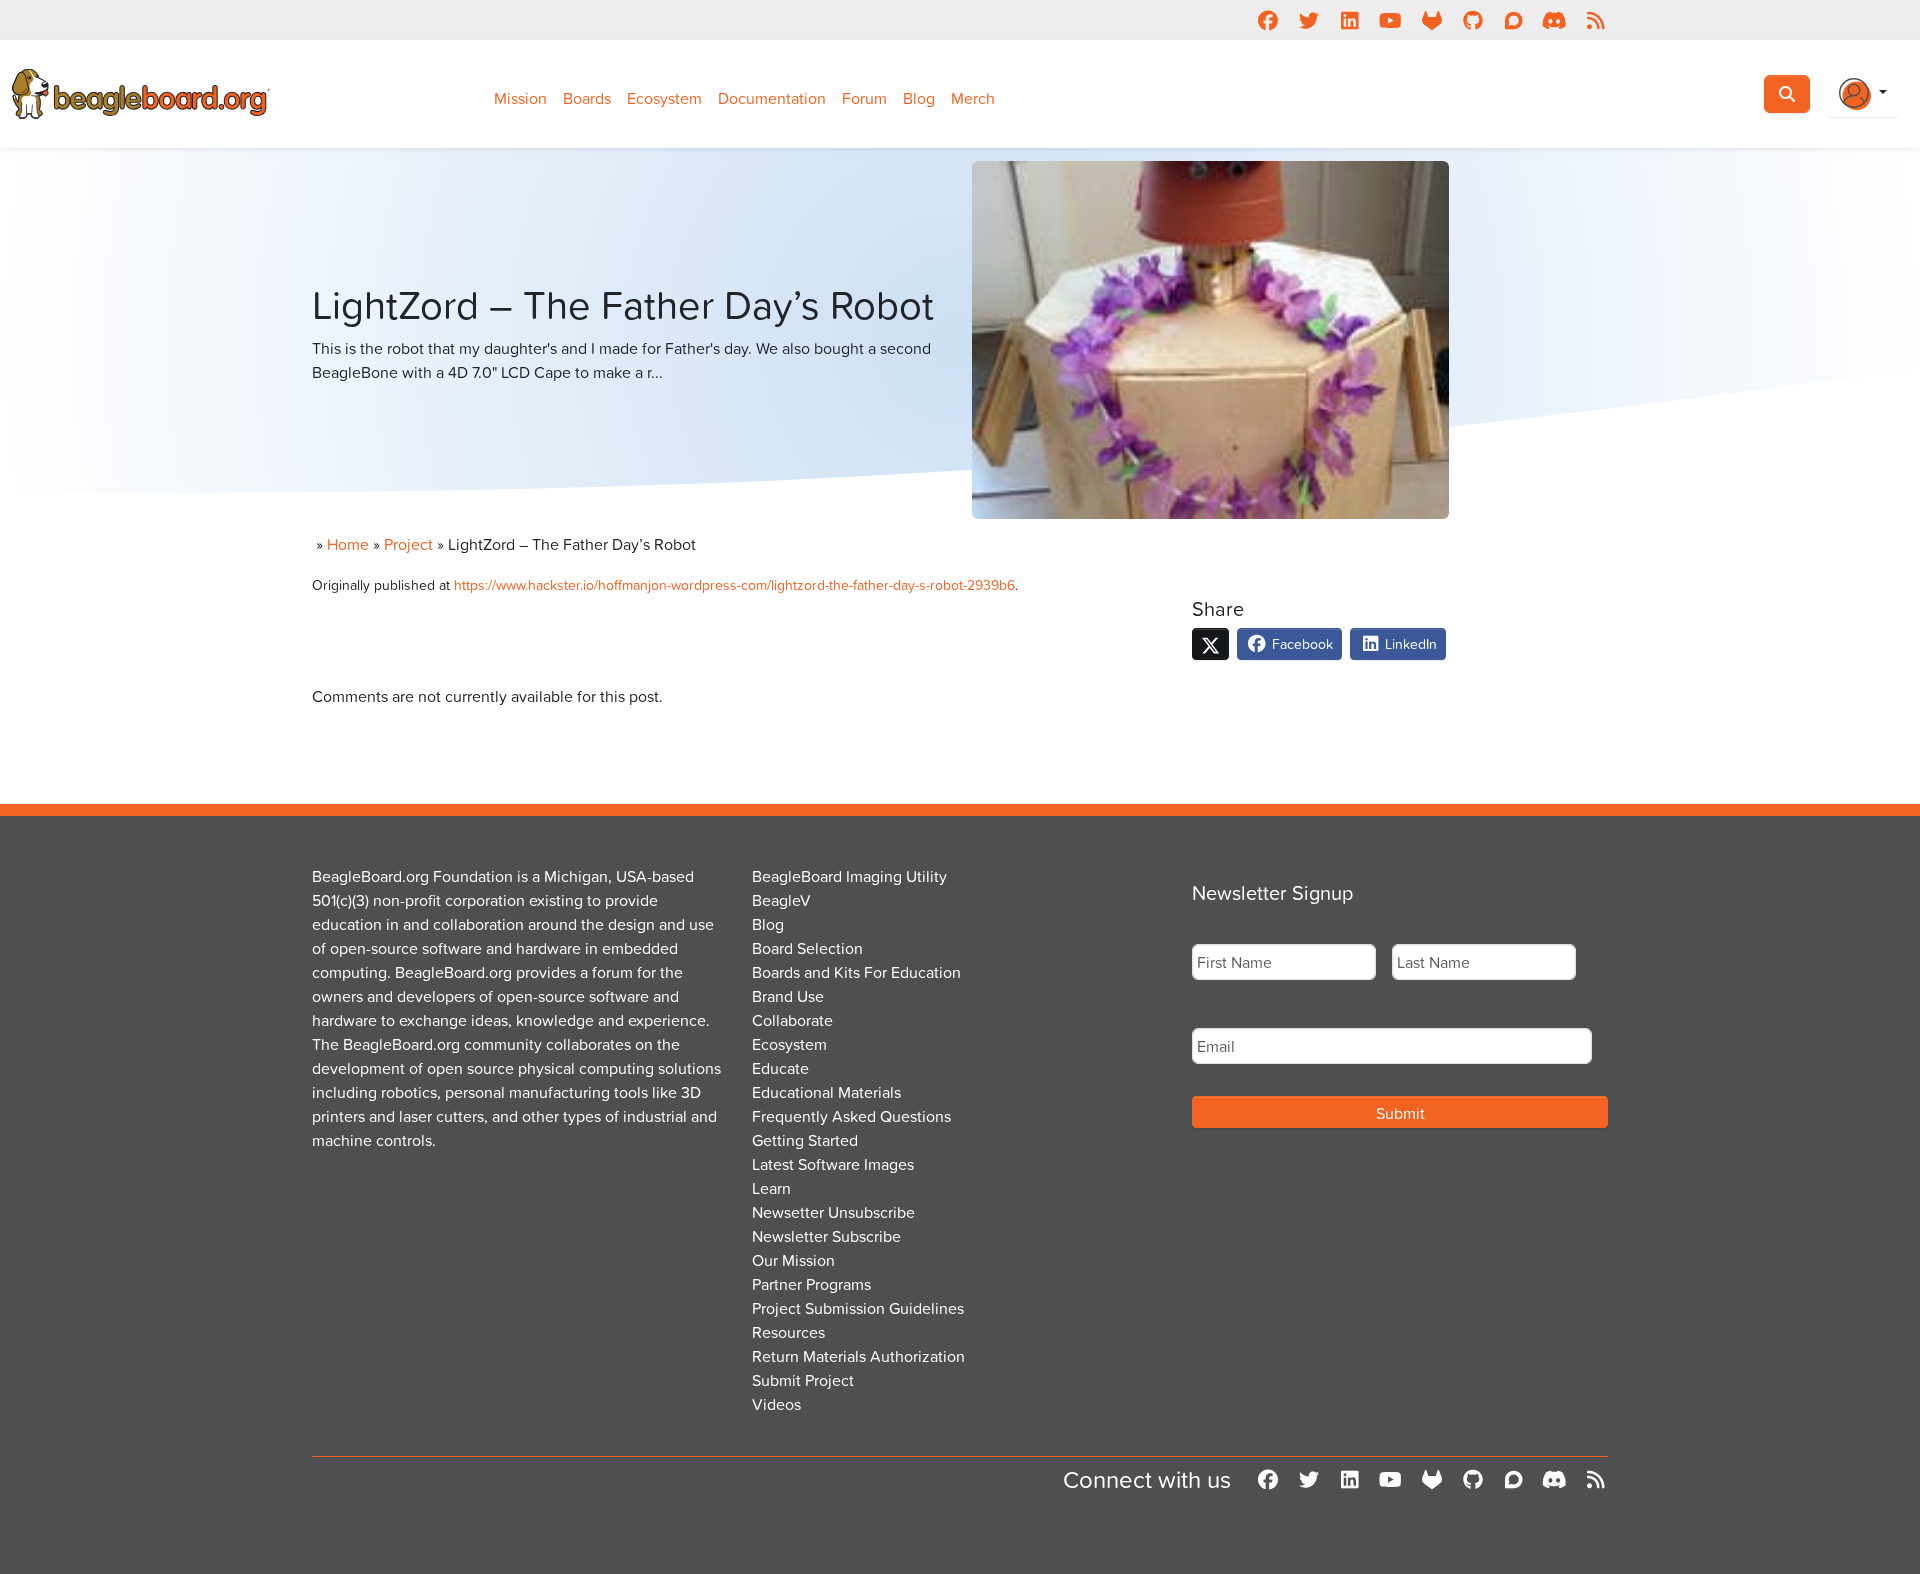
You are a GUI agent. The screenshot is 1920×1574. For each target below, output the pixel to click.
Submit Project (803, 1380)
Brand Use (788, 996)
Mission (520, 98)
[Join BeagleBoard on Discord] (1554, 20)
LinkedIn (1409, 643)
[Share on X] (1210, 644)
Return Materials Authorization (858, 1356)
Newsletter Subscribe (826, 1236)
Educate (780, 1068)
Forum (864, 98)
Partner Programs (811, 1284)
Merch (973, 98)
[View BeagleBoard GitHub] (1472, 20)
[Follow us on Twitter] (1308, 20)
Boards (587, 98)
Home (348, 544)
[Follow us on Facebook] (1267, 20)
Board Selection (807, 948)
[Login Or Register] (1863, 94)
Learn (771, 1188)
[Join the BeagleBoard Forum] (1513, 20)
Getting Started (805, 1140)
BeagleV (781, 900)
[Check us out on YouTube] (1390, 20)
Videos (776, 1404)
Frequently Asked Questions (851, 1116)
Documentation (772, 98)
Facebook (1300, 643)
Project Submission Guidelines (858, 1308)
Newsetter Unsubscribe (833, 1212)
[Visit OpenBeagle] (1431, 20)
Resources (788, 1332)
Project (408, 544)
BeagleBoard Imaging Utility (849, 876)
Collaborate (792, 1020)
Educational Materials (826, 1092)
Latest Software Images (833, 1164)
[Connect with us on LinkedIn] (1349, 20)
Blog (919, 98)
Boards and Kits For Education (856, 972)
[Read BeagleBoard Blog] (1595, 20)
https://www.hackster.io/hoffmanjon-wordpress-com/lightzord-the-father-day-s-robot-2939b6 (734, 584)
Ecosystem (664, 98)
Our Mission (793, 1260)
